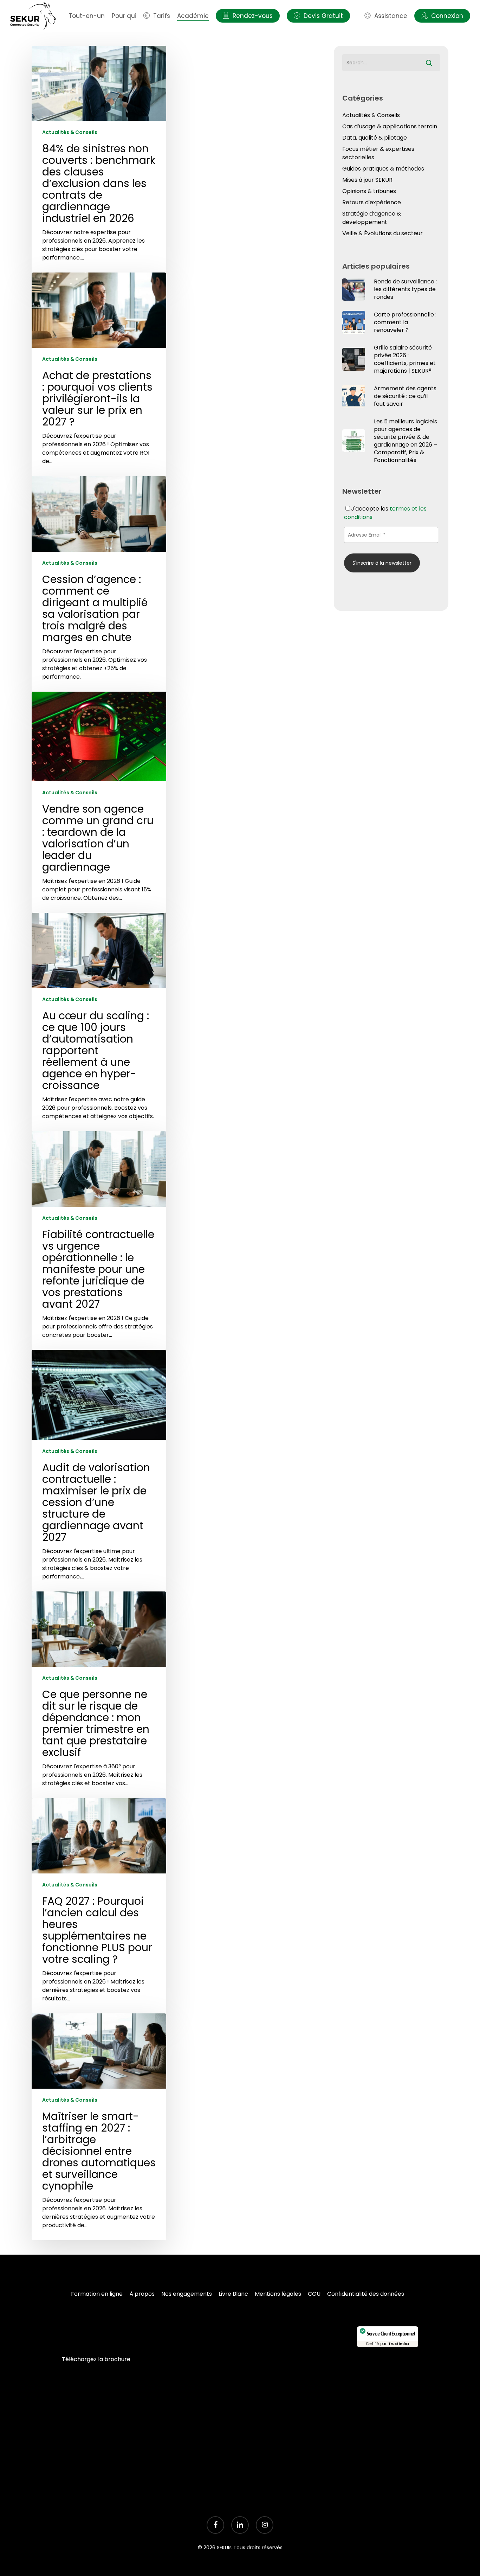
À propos (142, 2294)
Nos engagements (187, 2294)
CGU (314, 2294)
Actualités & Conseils (70, 132)
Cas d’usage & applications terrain (390, 126)
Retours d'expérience (372, 202)
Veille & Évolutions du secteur (382, 233)
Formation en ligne (97, 2294)
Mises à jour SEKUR (367, 180)
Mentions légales (278, 2294)
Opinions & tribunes (369, 191)
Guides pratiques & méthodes (383, 169)
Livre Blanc (233, 2294)
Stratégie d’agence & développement (372, 218)
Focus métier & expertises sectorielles (378, 153)
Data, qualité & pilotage (375, 138)
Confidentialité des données (366, 2294)
